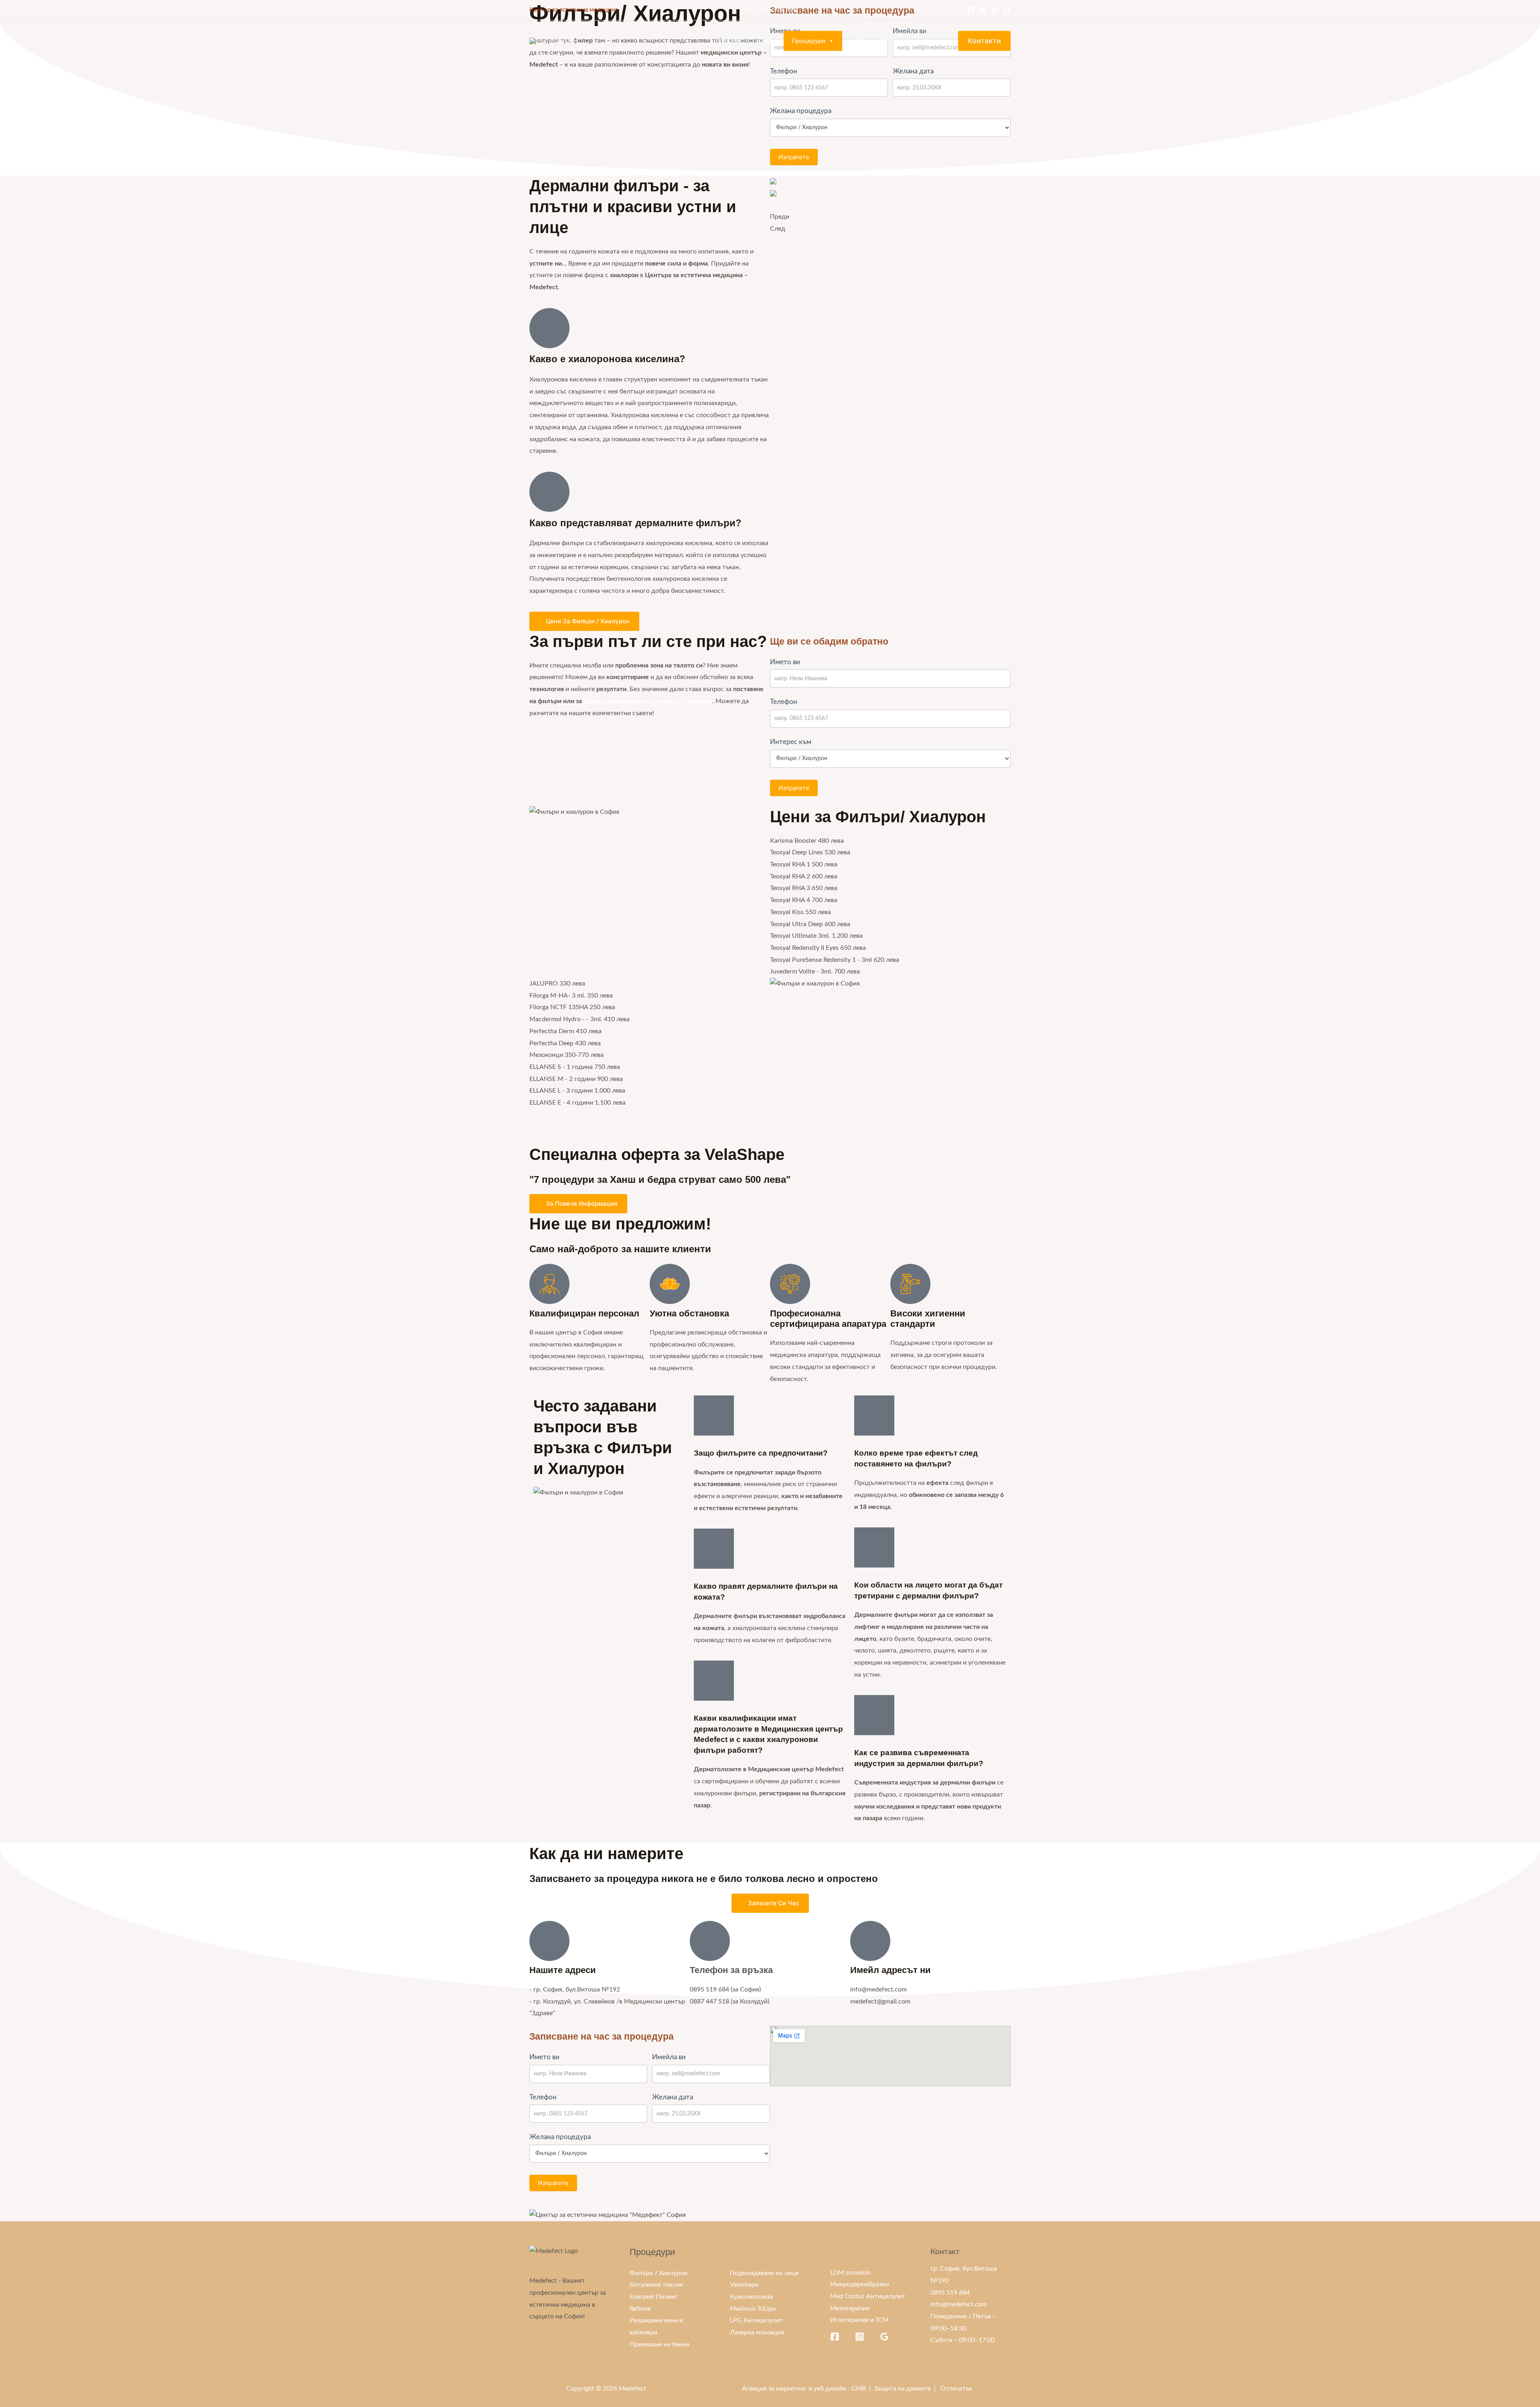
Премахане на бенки (660, 2344)
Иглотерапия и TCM (859, 2320)
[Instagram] (983, 10)
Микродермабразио (860, 2284)
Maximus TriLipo (753, 2309)
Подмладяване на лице (764, 2273)
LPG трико (896, 41)
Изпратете (794, 157)
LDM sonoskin (850, 2273)
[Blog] (1007, 10)
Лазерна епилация (757, 2332)
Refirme (640, 2309)
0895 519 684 (777, 10)
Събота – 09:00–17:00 (962, 2340)
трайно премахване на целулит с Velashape (648, 701)
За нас (766, 41)
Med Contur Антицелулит (868, 2296)
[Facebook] (971, 10)
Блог (935, 41)
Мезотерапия (850, 2308)
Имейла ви (669, 2057)
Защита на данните (902, 2389)
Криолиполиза (751, 2297)
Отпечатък (956, 2389)
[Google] (995, 10)
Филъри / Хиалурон (659, 2273)
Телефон (784, 71)
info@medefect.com (959, 2304)
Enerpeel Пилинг (654, 2297)
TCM (857, 41)
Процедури (808, 41)
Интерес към (791, 742)
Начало (729, 41)
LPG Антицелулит (756, 2320)
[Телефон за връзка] (710, 1941)
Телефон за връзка (731, 1970)
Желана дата (913, 71)
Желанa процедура (801, 111)
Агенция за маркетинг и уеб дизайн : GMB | (808, 2389)
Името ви (785, 662)
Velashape (744, 2285)
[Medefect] (554, 41)
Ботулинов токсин (656, 2285)
